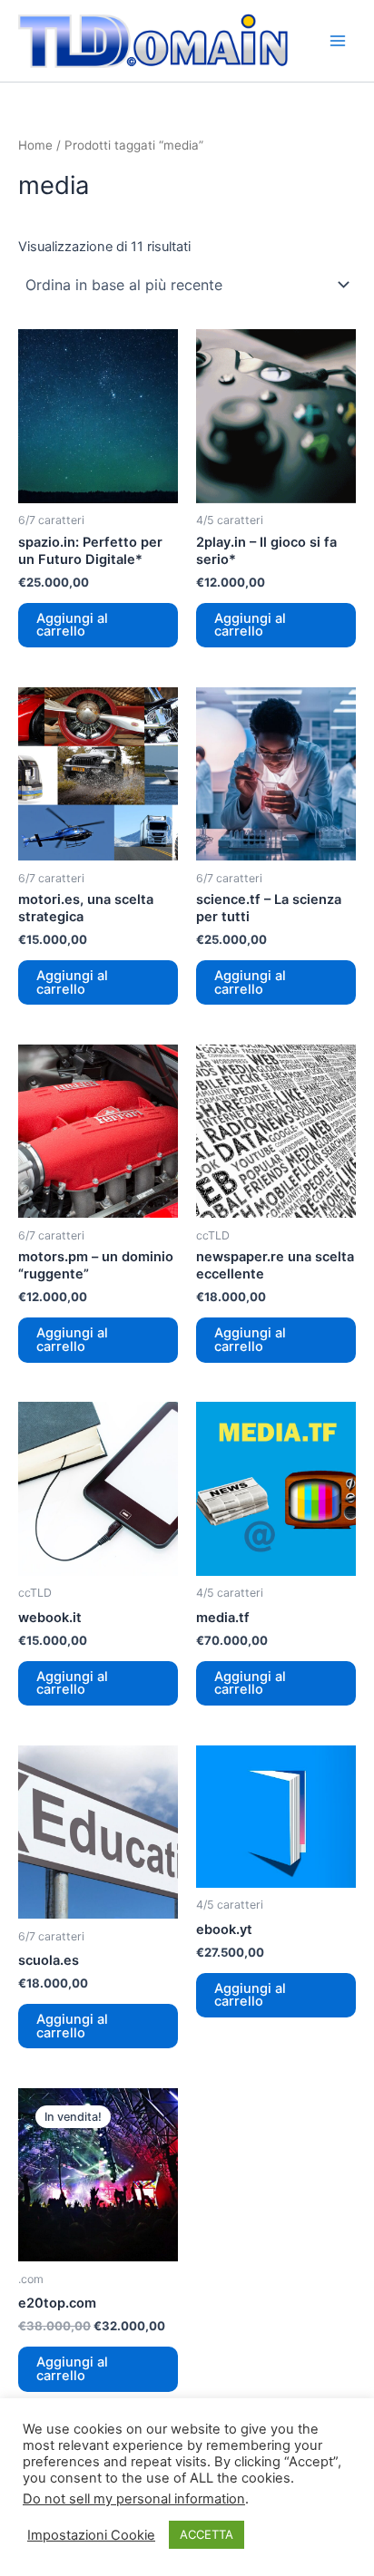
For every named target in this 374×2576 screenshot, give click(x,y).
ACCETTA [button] (207, 2534)
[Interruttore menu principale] (338, 41)
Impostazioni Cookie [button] (91, 2535)
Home (35, 145)
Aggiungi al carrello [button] (72, 625)
